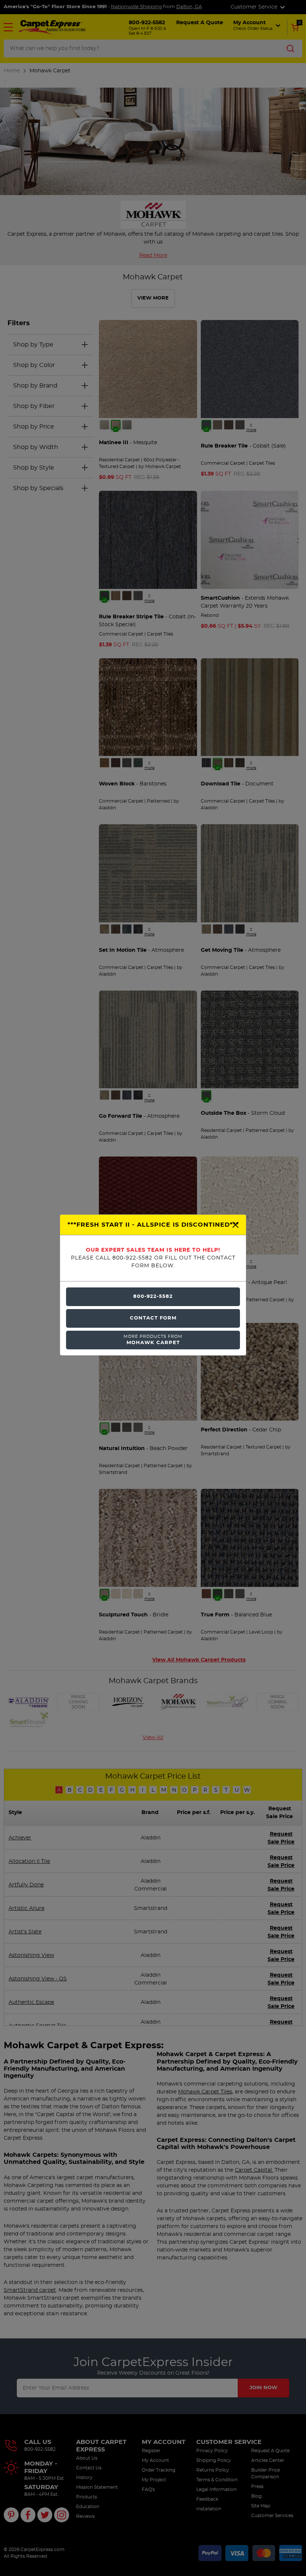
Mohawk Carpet (153, 1340)
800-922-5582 (153, 1297)
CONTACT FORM (153, 1318)
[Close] (235, 1225)
